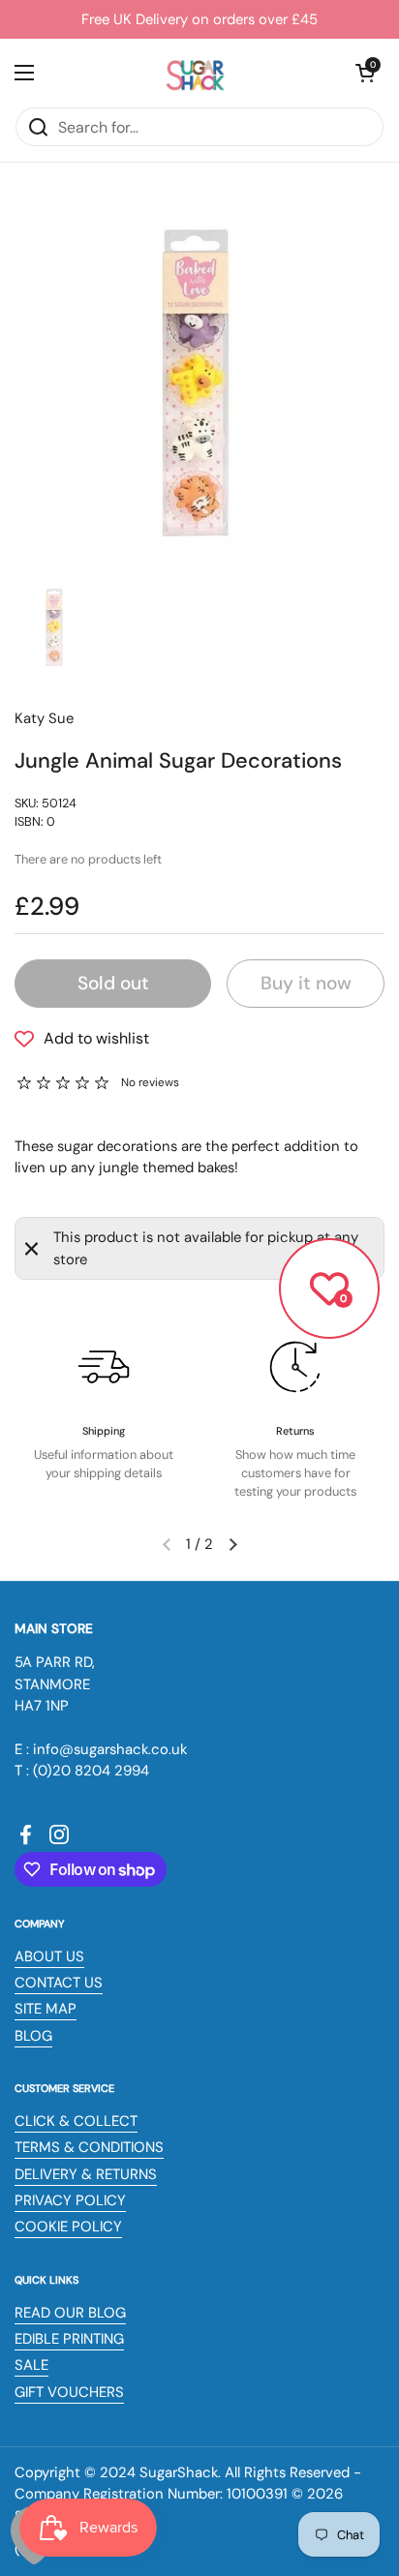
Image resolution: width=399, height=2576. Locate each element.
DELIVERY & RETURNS (86, 2174)
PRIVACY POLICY (70, 2200)
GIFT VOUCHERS (69, 2392)
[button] (365, 73)
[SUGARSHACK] (195, 73)
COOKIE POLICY (68, 2227)
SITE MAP (46, 2009)
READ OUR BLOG (70, 2313)
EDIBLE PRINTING (69, 2339)
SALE (31, 2365)
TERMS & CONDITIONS (89, 2147)
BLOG (33, 2036)
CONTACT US (59, 1983)
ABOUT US (49, 1956)
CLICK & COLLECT (76, 2121)
